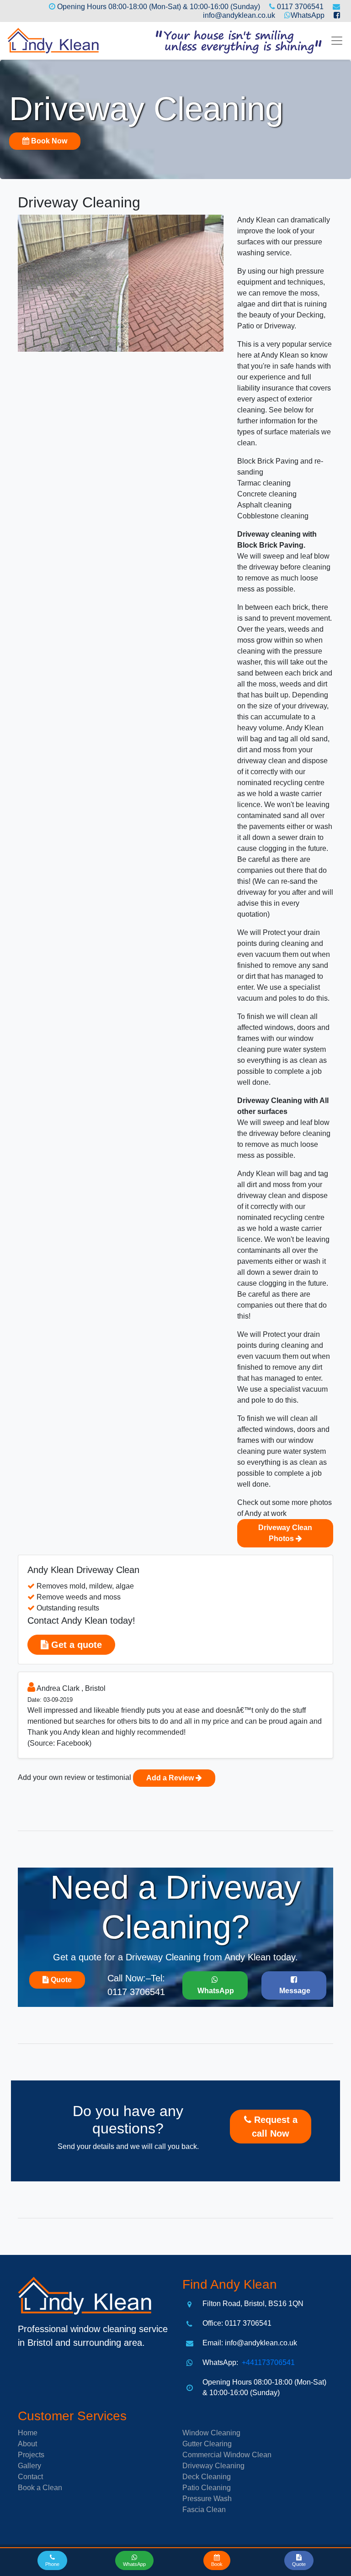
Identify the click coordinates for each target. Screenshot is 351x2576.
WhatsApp (308, 15)
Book (48, 141)
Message (294, 1991)
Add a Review (171, 1778)
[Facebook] (333, 15)
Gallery (29, 2466)
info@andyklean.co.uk (239, 15)
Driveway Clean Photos (285, 1533)
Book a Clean (40, 2488)
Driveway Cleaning (213, 2466)
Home (28, 2433)
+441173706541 (267, 2362)
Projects (31, 2455)
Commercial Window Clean (227, 2455)
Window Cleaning (211, 2433)
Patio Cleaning (207, 2488)
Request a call (274, 2127)
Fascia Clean (204, 2510)
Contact (30, 2477)
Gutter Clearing (207, 2444)
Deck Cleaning (207, 2477)
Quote (60, 1980)
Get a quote (75, 1645)
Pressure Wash (207, 2499)
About (27, 2444)
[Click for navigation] (337, 41)
